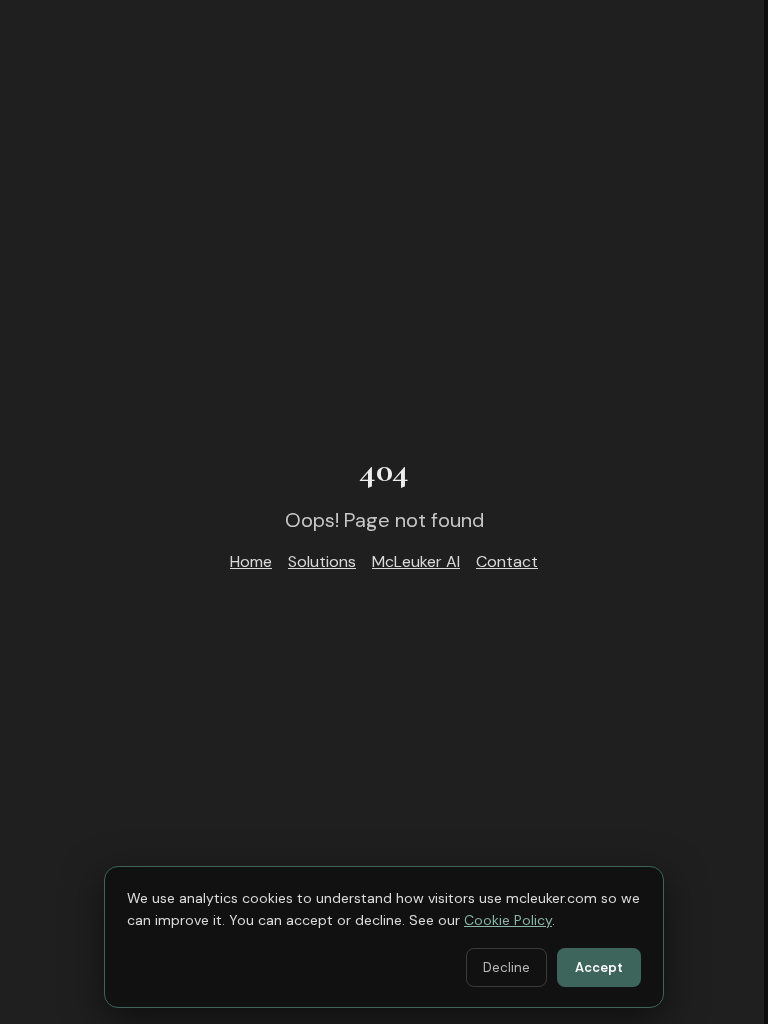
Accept (599, 967)
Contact (507, 561)
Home (251, 561)
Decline (506, 967)
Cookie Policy (508, 920)
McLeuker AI (416, 561)
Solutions (322, 561)
